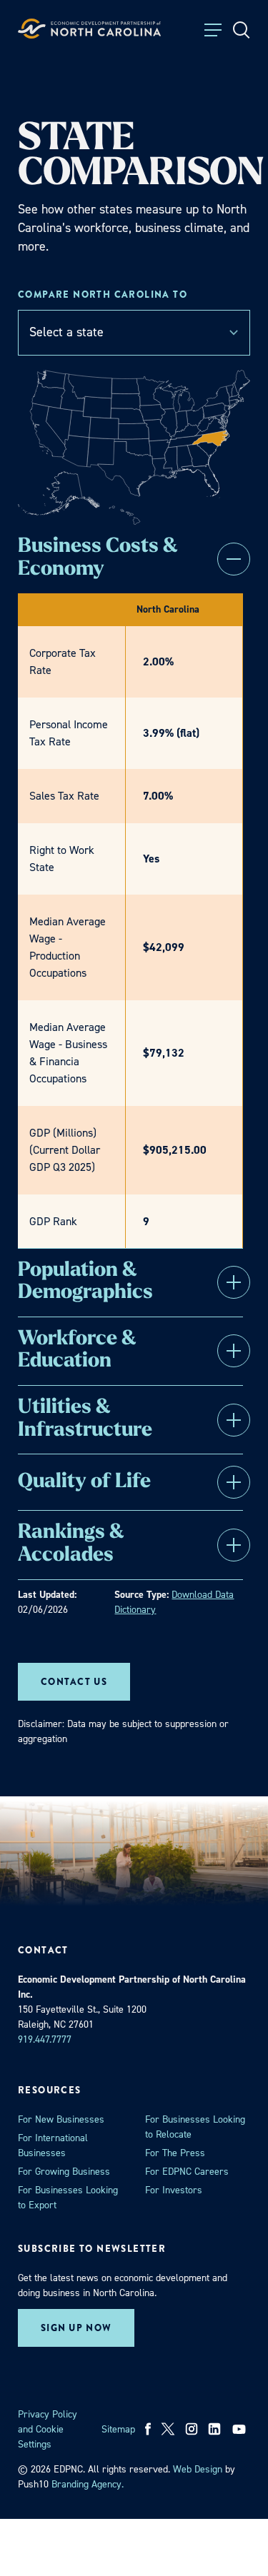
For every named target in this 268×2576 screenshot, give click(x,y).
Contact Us (74, 1682)
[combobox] (134, 333)
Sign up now (76, 2328)
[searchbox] (134, 332)
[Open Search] (242, 30)
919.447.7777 (45, 2039)
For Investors (174, 2190)
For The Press (175, 2153)
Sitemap (118, 2429)
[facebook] (148, 2429)
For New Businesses (61, 2119)
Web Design (198, 2469)
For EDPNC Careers (187, 2172)
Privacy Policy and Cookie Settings (48, 2429)
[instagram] (192, 2429)
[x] (168, 2429)
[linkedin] (214, 2429)
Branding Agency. (88, 2484)
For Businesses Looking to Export (68, 2198)
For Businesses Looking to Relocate (195, 2127)
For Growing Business (64, 2172)
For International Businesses (53, 2145)
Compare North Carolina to (103, 295)
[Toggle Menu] (213, 30)
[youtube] (240, 2429)
